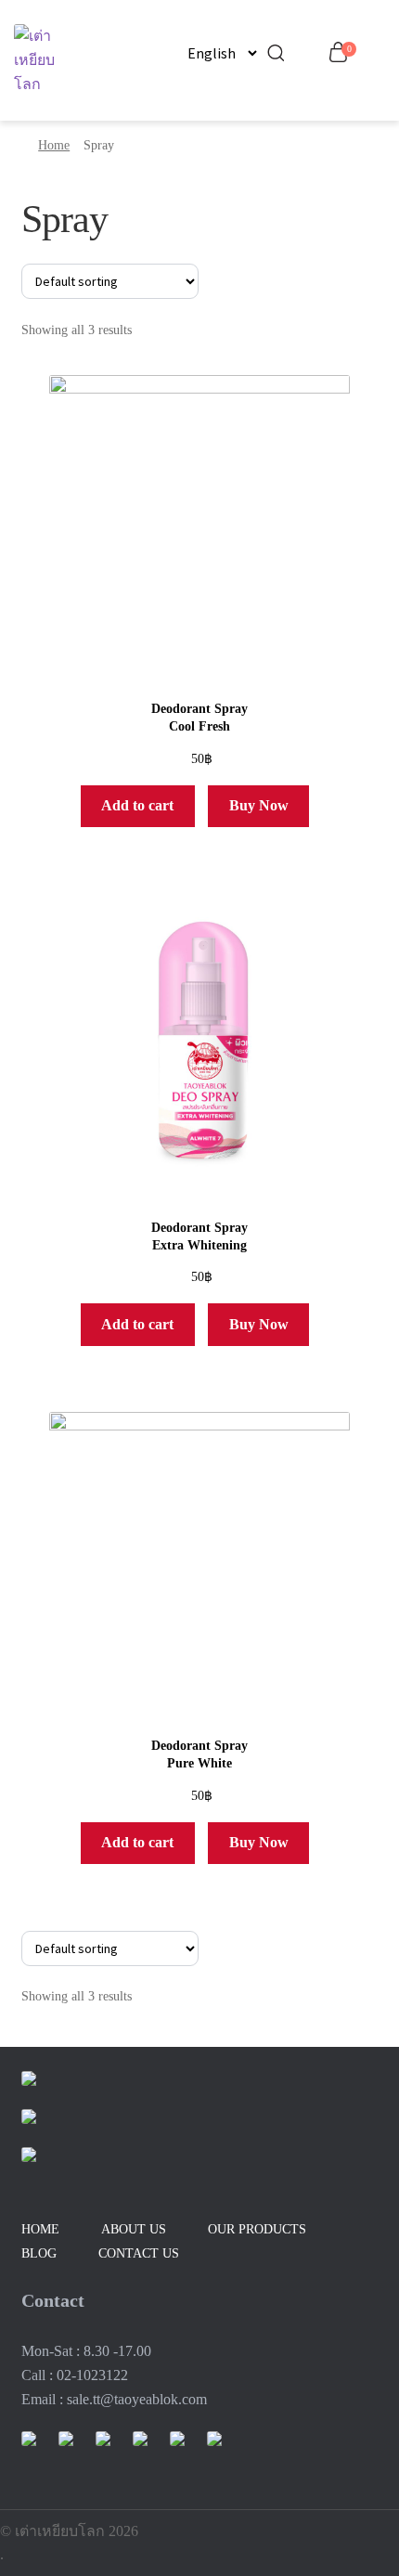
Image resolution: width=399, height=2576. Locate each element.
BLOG (39, 2253)
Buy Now (259, 805)
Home (54, 145)
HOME (40, 2229)
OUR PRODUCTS (257, 2229)
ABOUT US (134, 2229)
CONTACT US (139, 2253)
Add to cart (137, 805)
